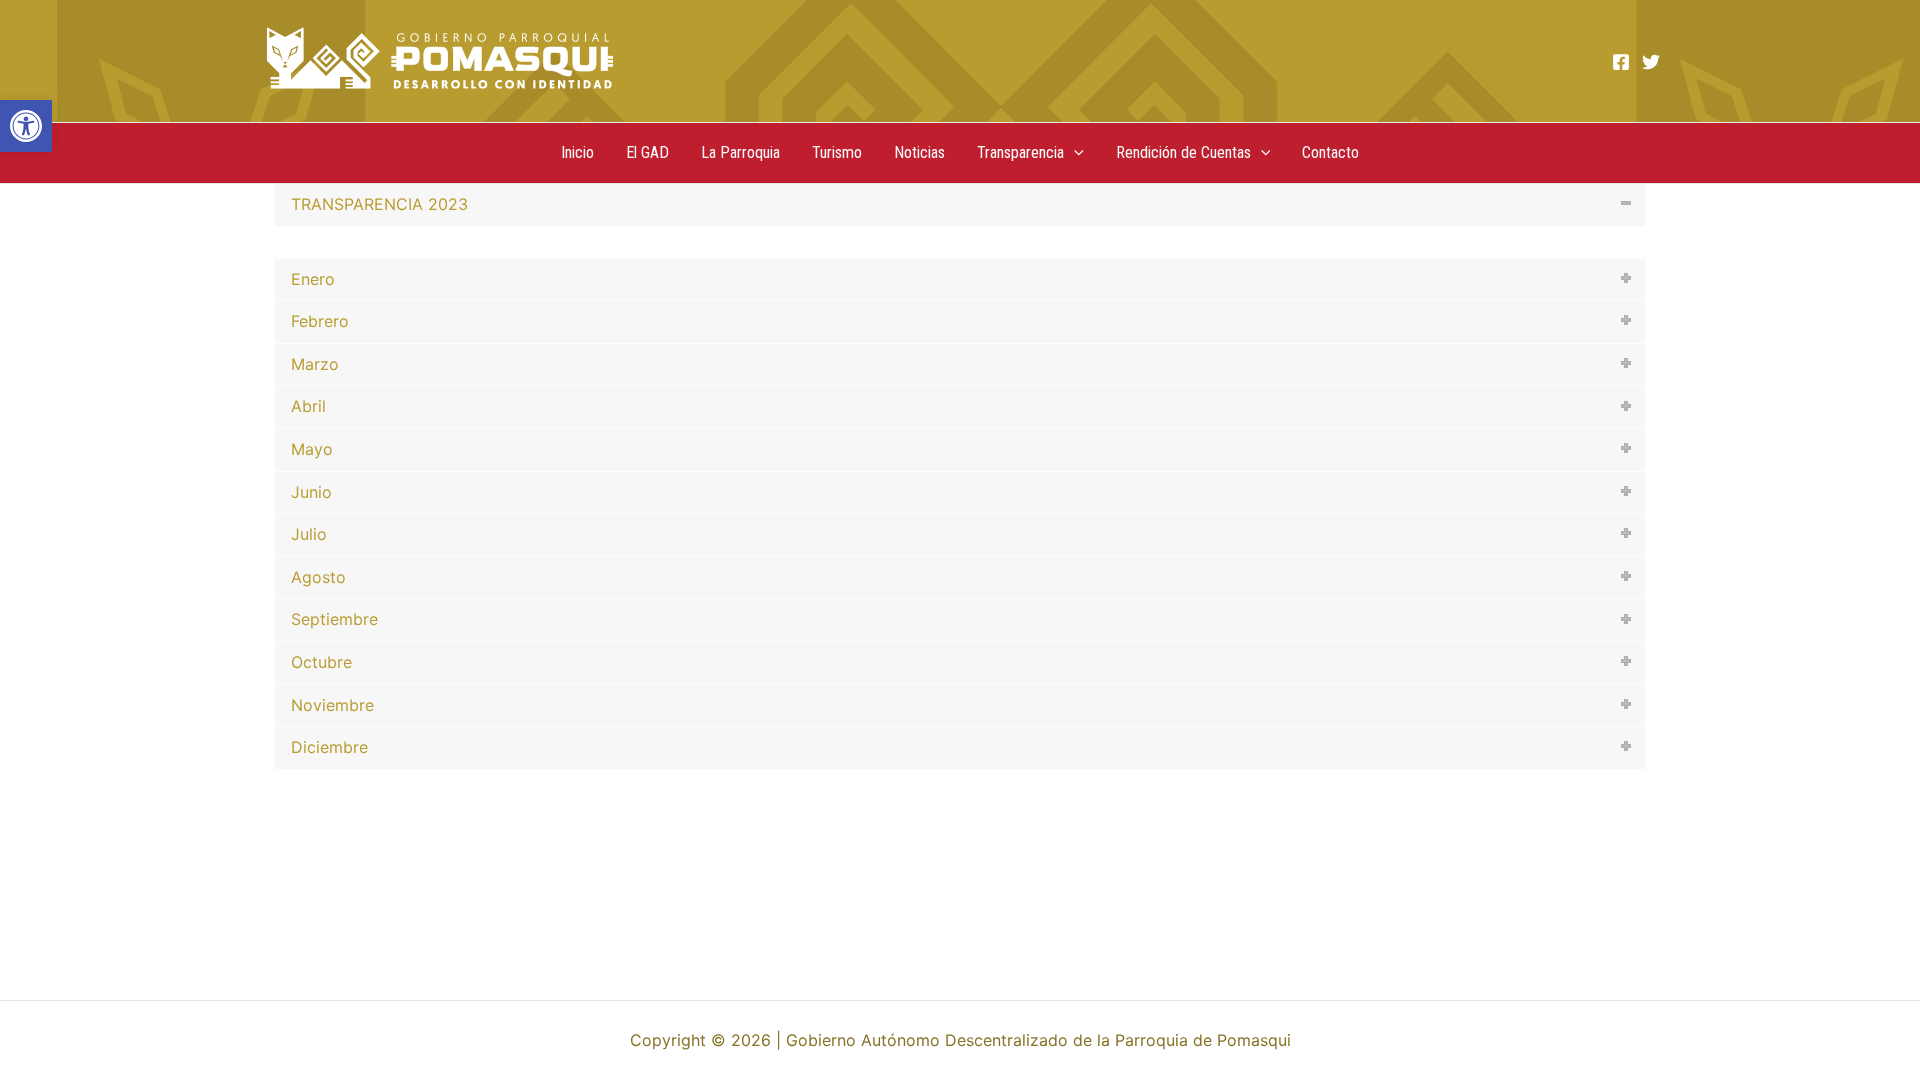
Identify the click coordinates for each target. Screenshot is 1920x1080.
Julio (309, 534)
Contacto (1330, 152)
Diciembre (329, 747)
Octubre (321, 662)
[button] (26, 126)
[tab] (960, 205)
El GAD (647, 152)
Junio (311, 492)
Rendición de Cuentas (1183, 152)
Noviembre (332, 705)
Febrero (320, 321)
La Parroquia (740, 152)
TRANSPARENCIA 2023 (379, 204)
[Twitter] (1651, 62)
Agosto (318, 577)
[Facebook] (1621, 62)
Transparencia (1020, 152)
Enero (313, 279)
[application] (1074, 153)
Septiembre (334, 619)
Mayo (312, 449)
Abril (308, 406)
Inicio (577, 152)
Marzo (315, 364)
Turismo (837, 152)
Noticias (919, 152)
